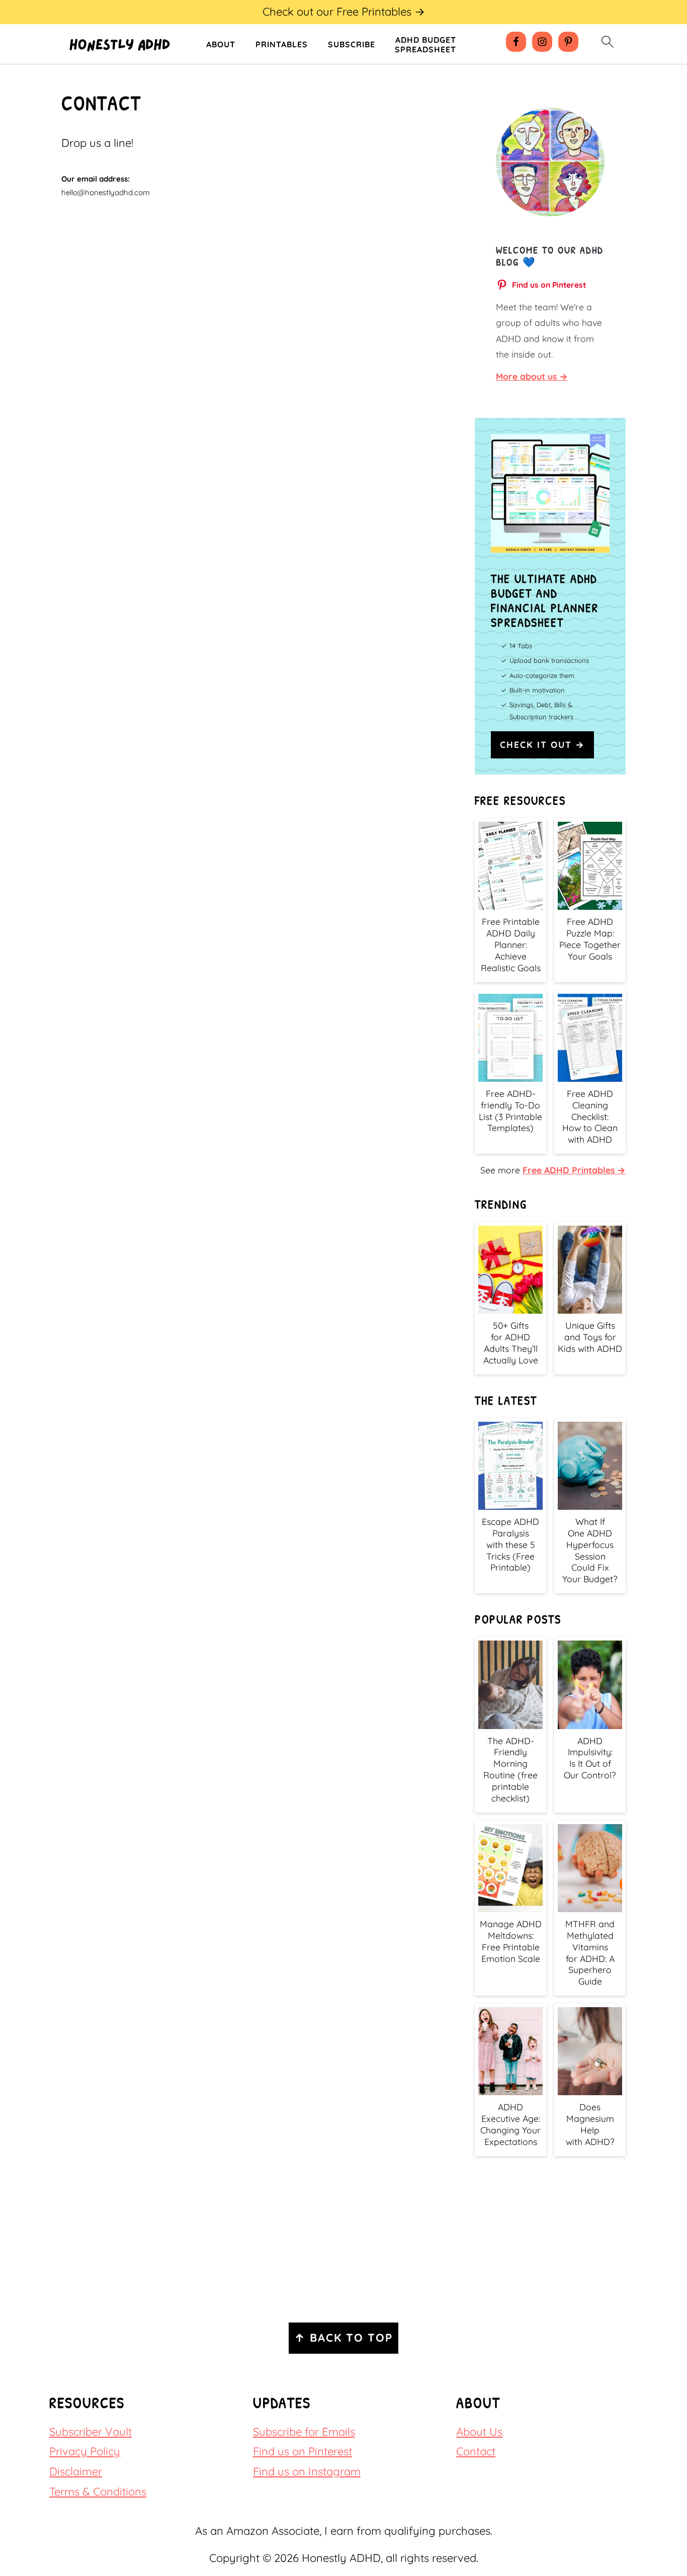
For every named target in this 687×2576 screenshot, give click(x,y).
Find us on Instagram (307, 2471)
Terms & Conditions (98, 2492)
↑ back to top (343, 2338)
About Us (479, 2432)
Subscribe (352, 45)
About (221, 45)
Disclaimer (76, 2471)
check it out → (542, 744)
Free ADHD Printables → (574, 1170)
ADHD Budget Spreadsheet (425, 45)
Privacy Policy (85, 2451)
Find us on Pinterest (303, 2451)
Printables (282, 45)
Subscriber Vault (91, 2432)
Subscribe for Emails (304, 2432)
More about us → (532, 376)
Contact (476, 2451)
